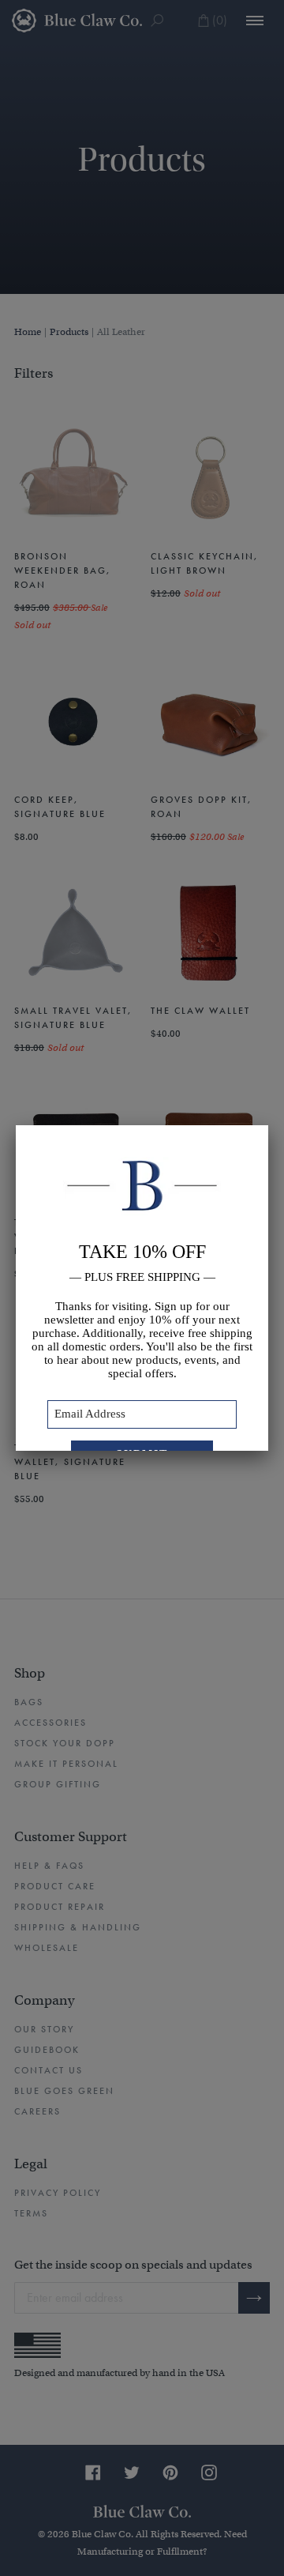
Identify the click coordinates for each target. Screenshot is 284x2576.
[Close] (268, 1125)
